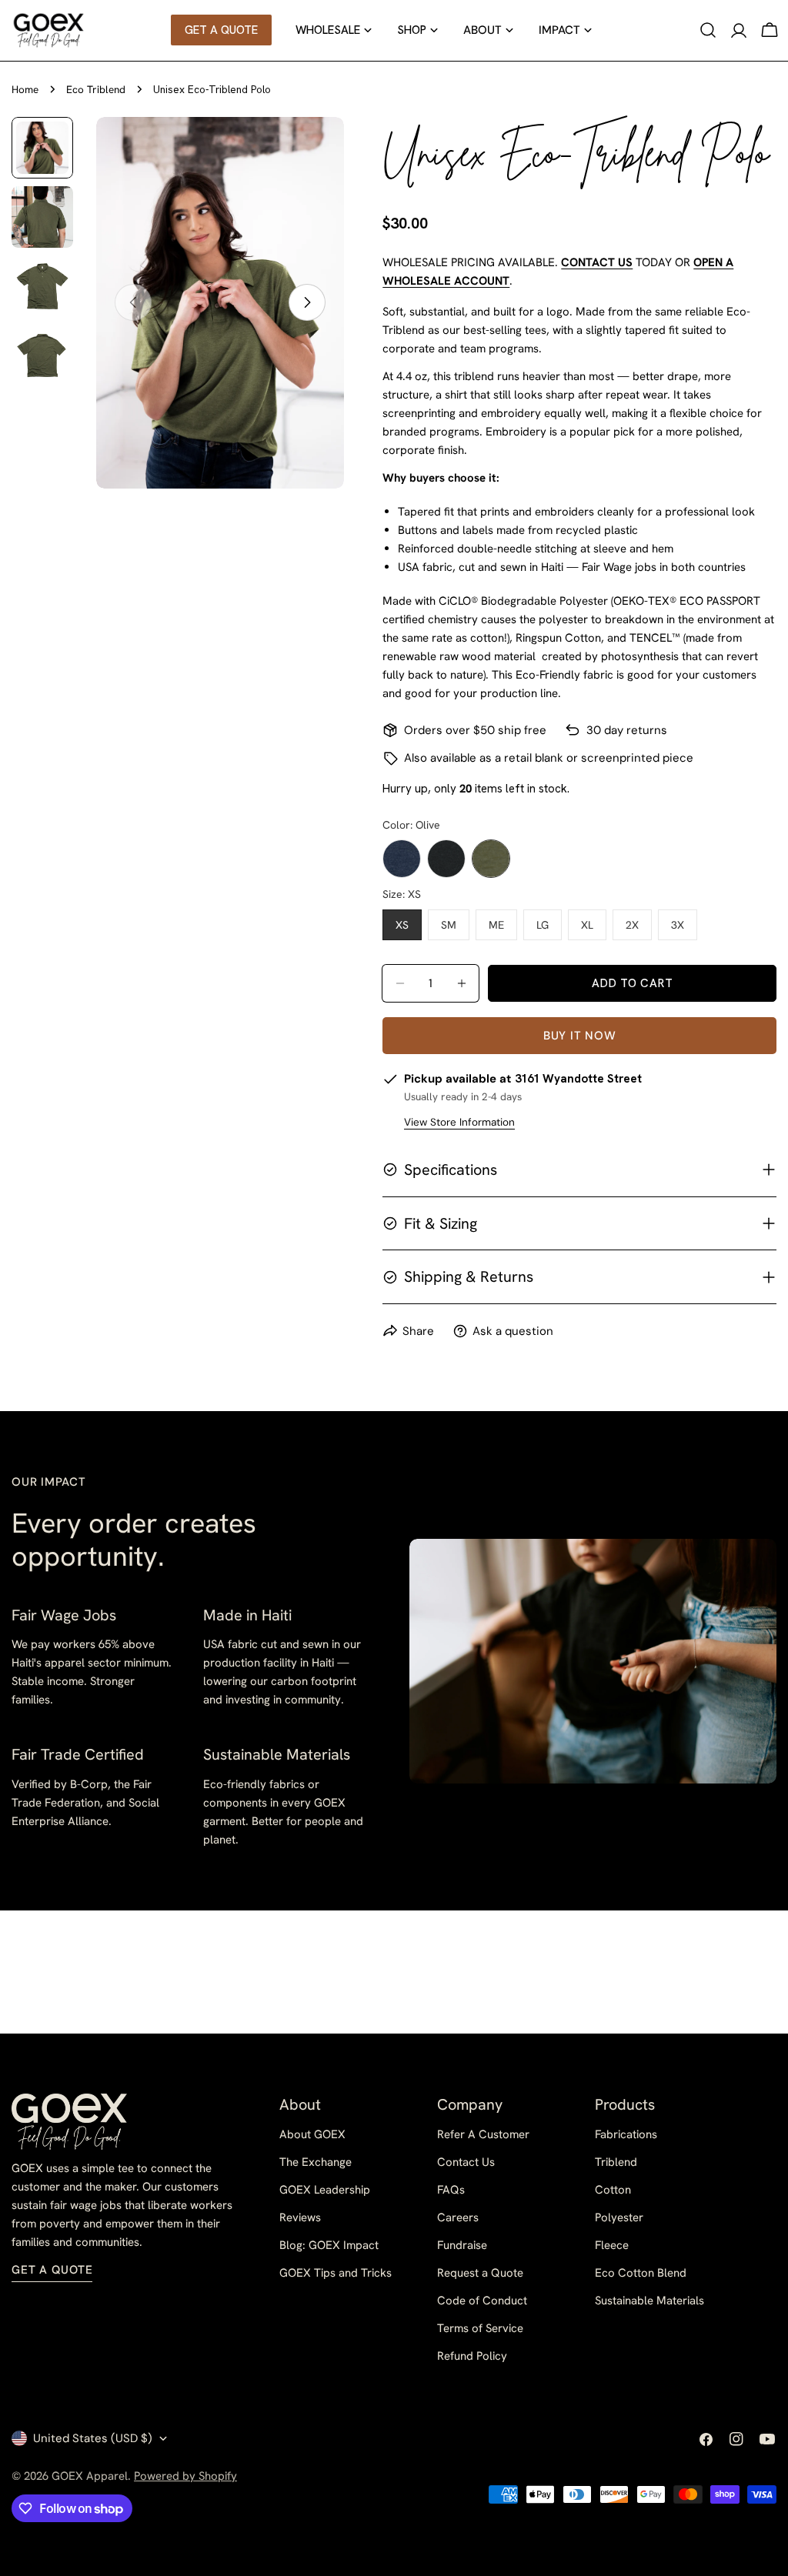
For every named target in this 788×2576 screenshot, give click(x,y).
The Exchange (316, 2162)
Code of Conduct (482, 2301)
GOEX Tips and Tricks (336, 2273)
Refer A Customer (483, 2134)
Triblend (616, 2162)
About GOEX (312, 2134)
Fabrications (626, 2134)
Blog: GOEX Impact (329, 2245)
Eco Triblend (96, 89)
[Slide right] (307, 302)
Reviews (300, 2217)
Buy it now (580, 1036)
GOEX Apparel (90, 2476)
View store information (459, 1122)
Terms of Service (480, 2328)
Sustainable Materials (649, 2301)
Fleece (612, 2245)
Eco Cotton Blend (641, 2273)
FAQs (451, 2190)
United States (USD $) (93, 2438)
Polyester (619, 2217)
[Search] (708, 30)
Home (25, 89)
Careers (458, 2217)
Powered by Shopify (185, 2476)
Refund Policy (472, 2356)
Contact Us (466, 2162)
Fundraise (462, 2245)
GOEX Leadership (325, 2190)
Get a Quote (52, 2270)
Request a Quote (480, 2273)
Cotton (613, 2190)
